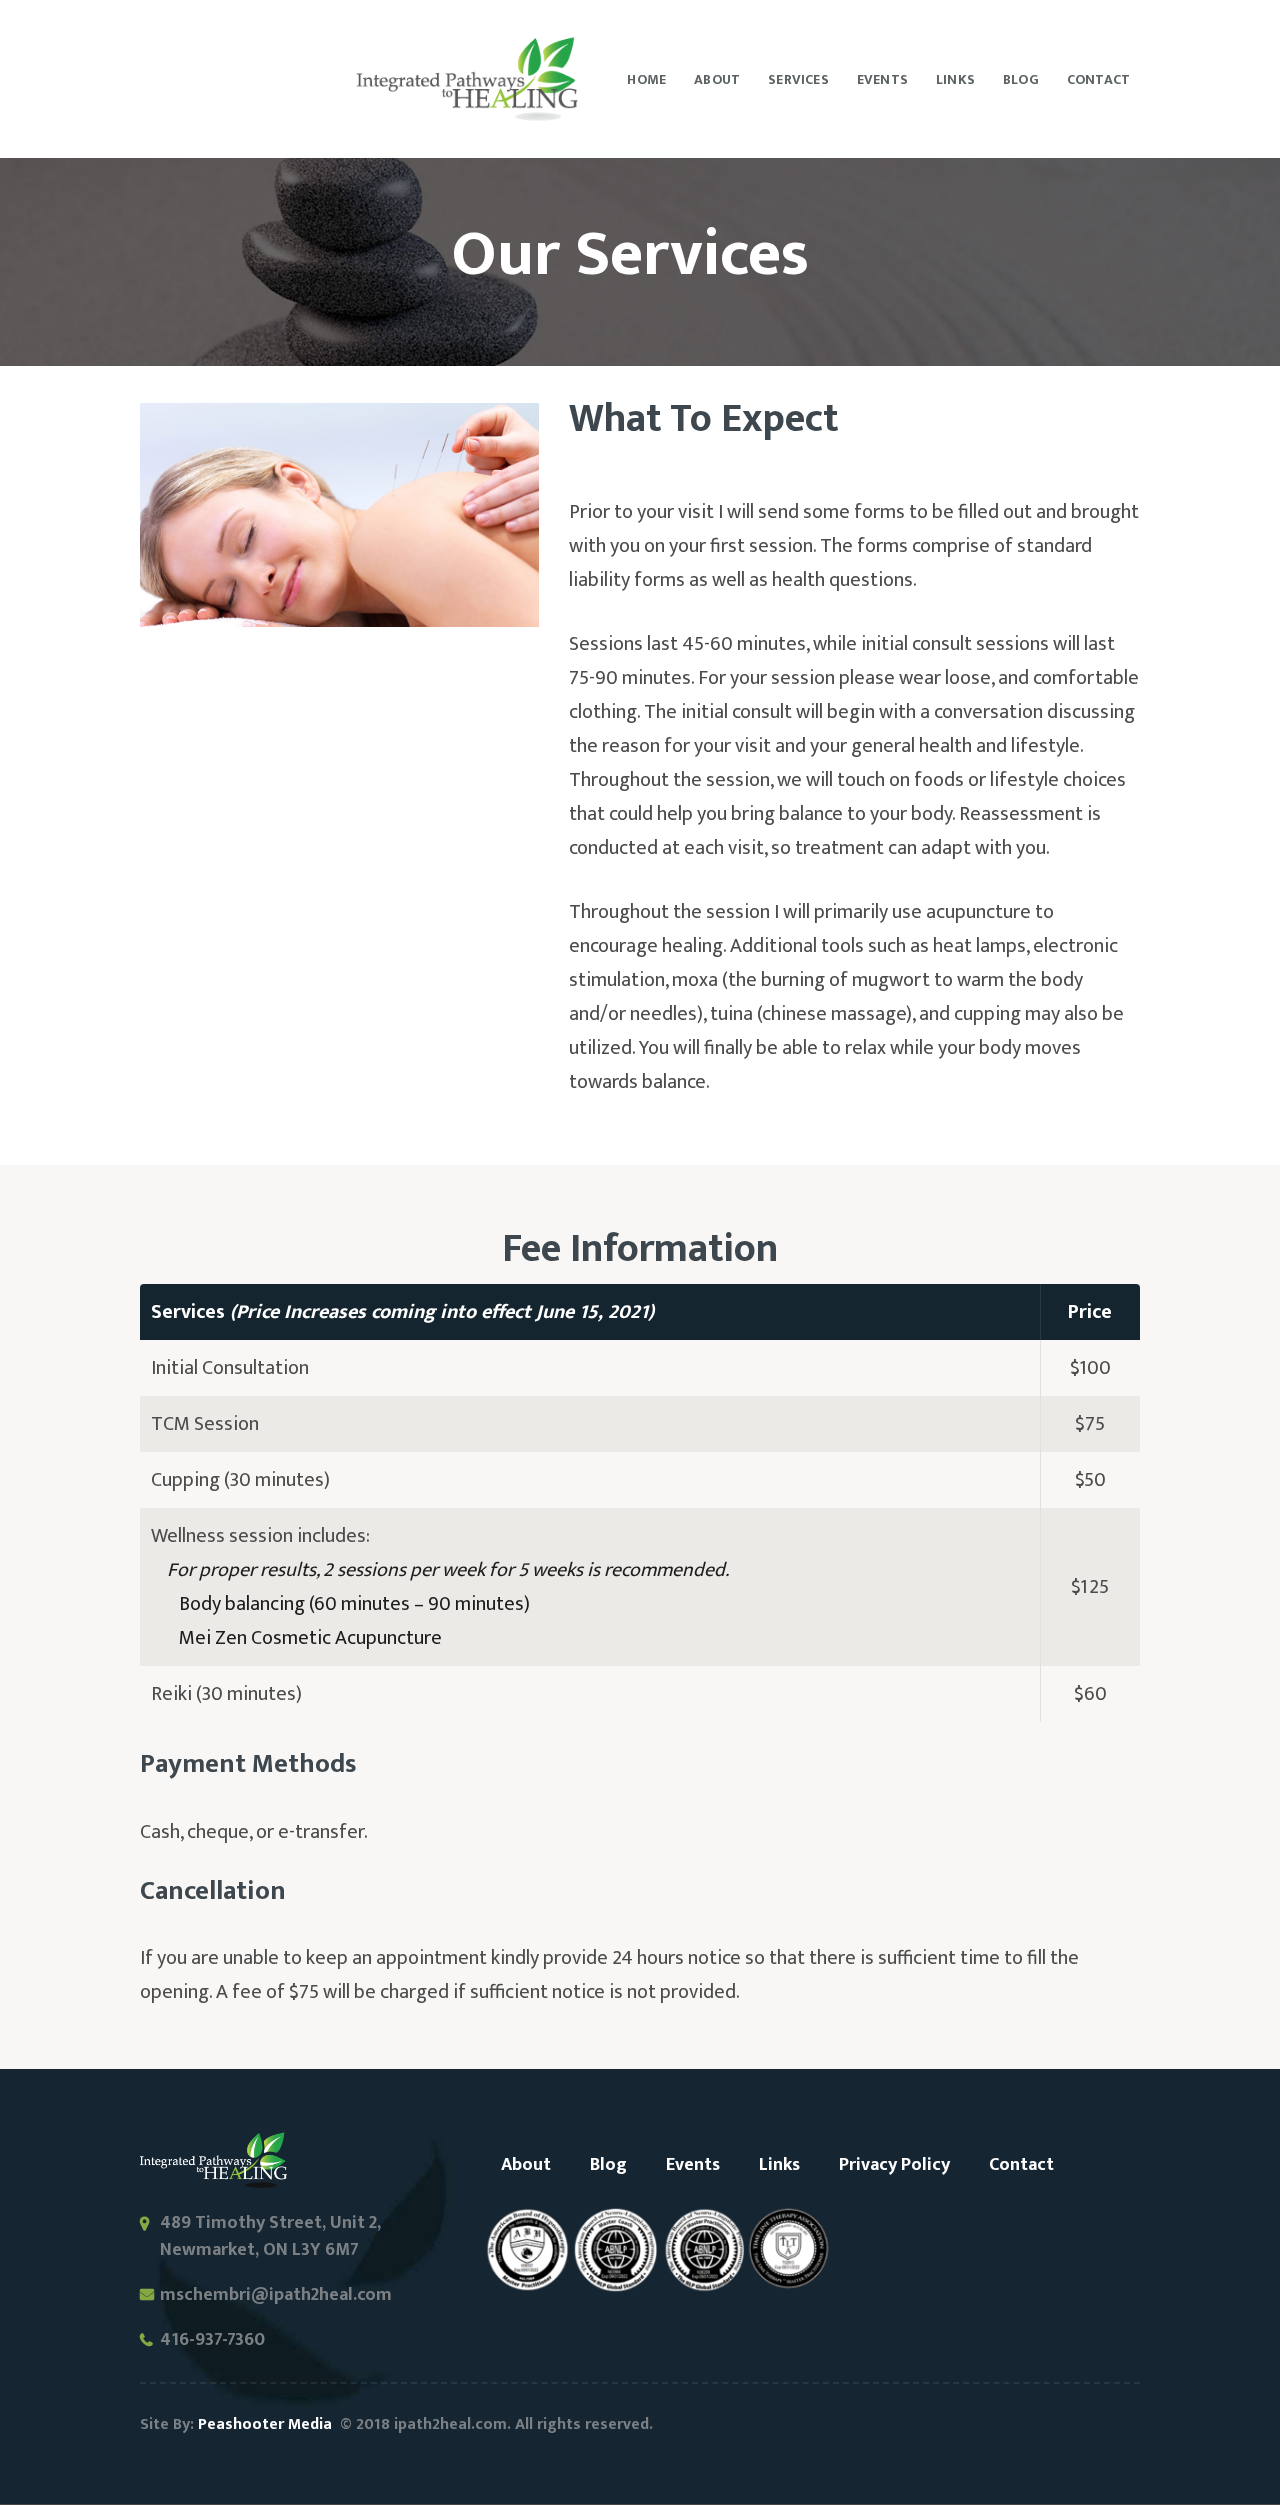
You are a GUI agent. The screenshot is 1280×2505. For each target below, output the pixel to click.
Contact (1021, 2165)
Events (693, 2165)
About (526, 2165)
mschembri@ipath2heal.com (276, 2295)
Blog (608, 2165)
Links (779, 2165)
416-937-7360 (212, 2340)
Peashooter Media (265, 2424)
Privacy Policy (894, 2165)
